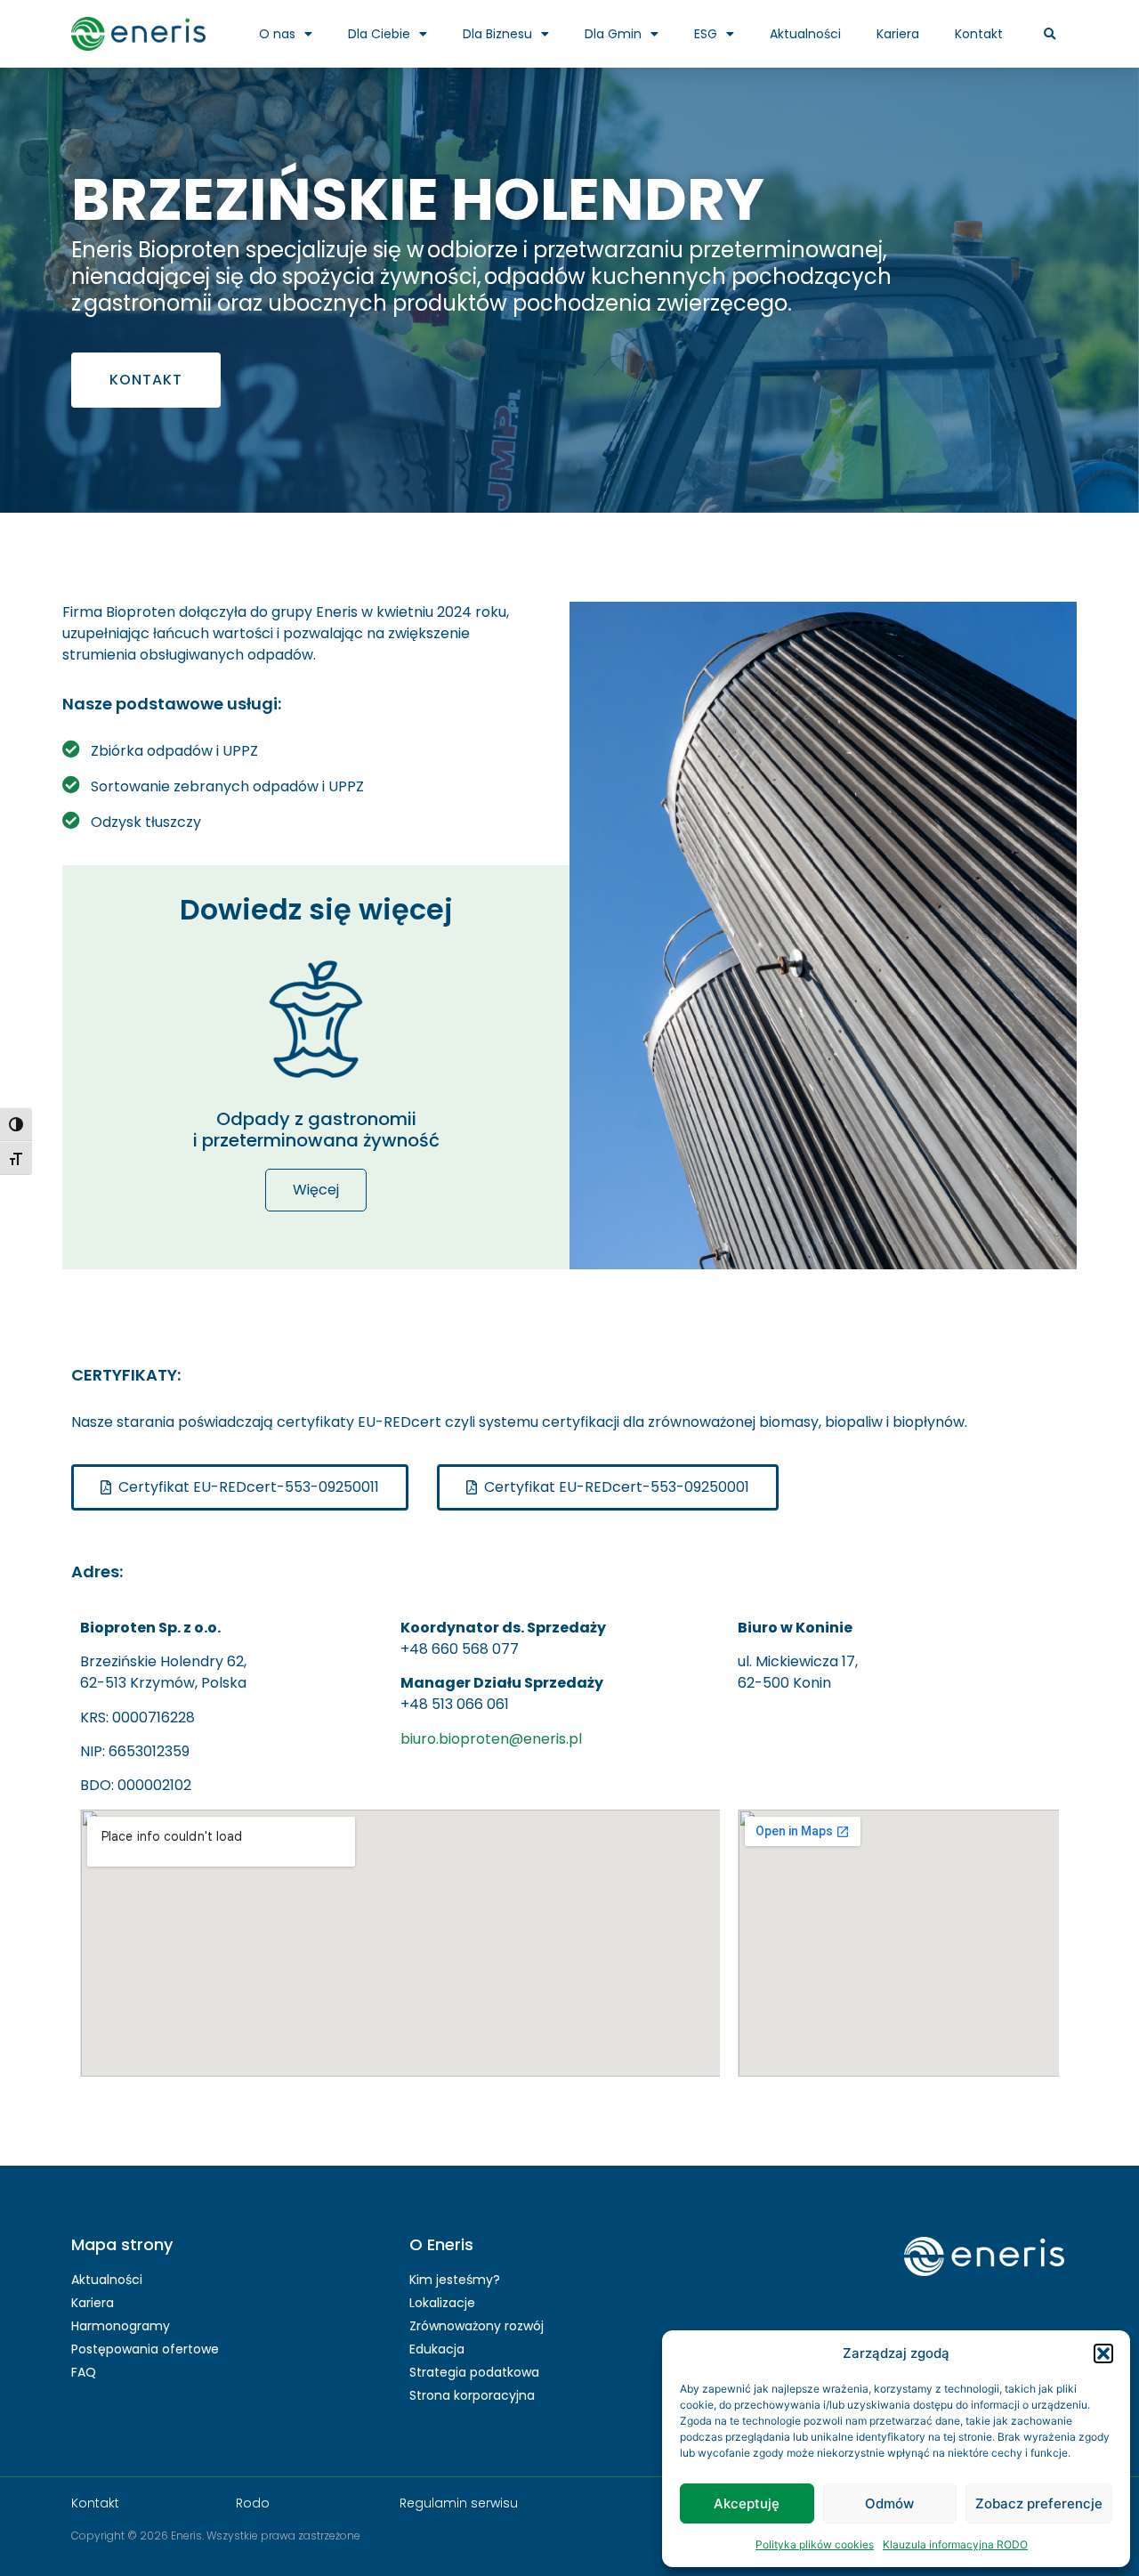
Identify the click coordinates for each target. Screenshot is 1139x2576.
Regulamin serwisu (459, 2503)
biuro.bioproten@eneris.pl (491, 1739)
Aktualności (805, 34)
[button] (1103, 2353)
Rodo (253, 2503)
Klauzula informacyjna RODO (955, 2544)
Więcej (316, 1190)
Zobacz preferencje (1039, 2503)
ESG (706, 34)
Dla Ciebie (379, 34)
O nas (277, 34)
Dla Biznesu (497, 34)
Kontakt (979, 34)
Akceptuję (747, 2503)
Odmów (889, 2503)
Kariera (898, 34)
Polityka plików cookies (815, 2544)
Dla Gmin (613, 34)
